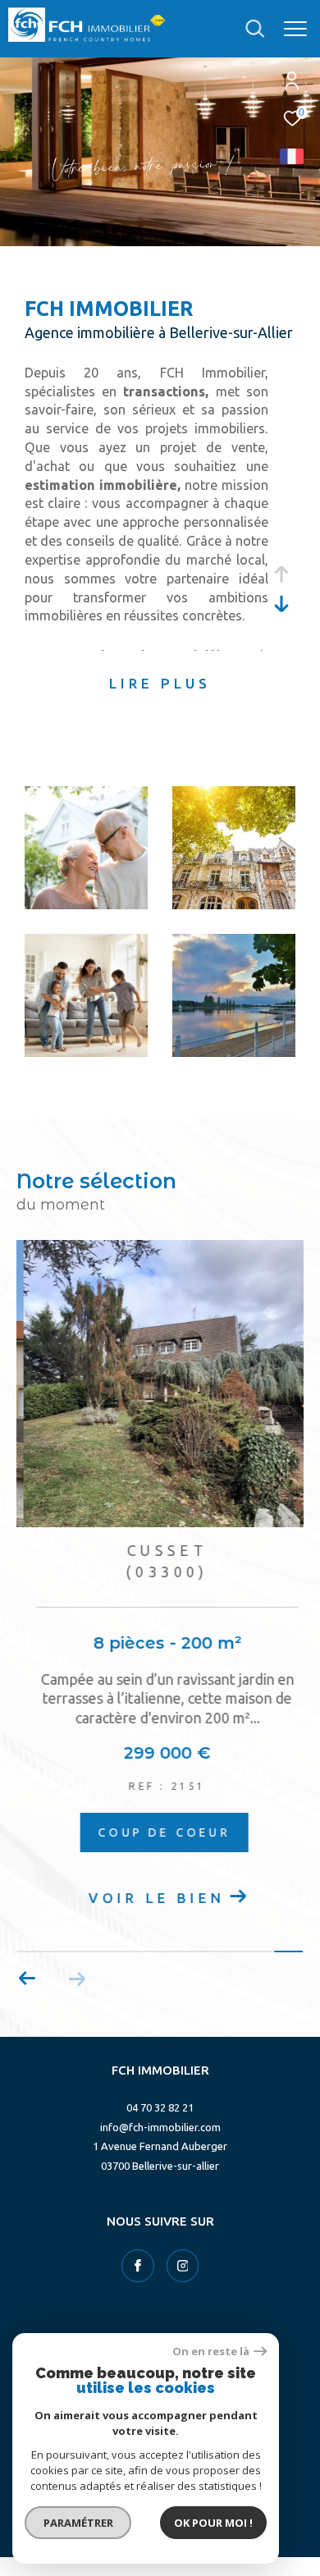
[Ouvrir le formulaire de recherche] (255, 29)
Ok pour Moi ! (213, 2523)
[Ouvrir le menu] (295, 29)
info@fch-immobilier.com (160, 2127)
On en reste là (211, 2352)
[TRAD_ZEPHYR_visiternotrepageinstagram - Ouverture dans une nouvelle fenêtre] (183, 2266)
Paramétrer (78, 2523)
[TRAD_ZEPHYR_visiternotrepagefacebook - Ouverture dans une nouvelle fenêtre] (138, 2266)
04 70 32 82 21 (160, 2107)
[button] (27, 1979)
